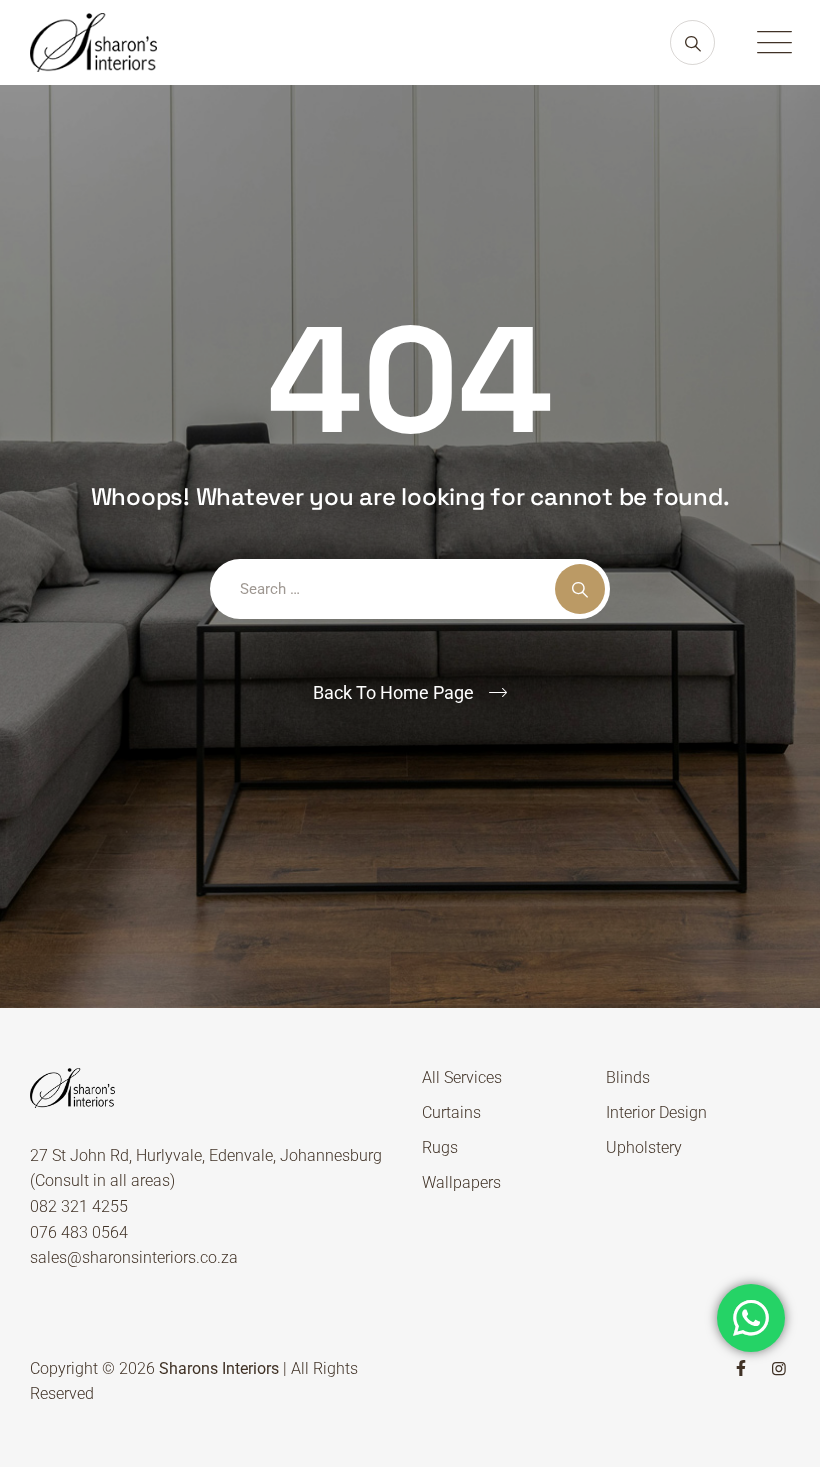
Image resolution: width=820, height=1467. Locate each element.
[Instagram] (779, 1368)
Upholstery (644, 1147)
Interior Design (656, 1112)
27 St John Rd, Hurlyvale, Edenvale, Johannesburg (206, 1155)
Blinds (628, 1077)
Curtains (451, 1112)
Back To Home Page (393, 692)
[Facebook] (741, 1368)
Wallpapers (461, 1182)
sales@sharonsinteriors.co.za (134, 1257)
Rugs (440, 1147)
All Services (462, 1077)
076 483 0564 (79, 1232)
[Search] (692, 42)
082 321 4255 (79, 1206)
